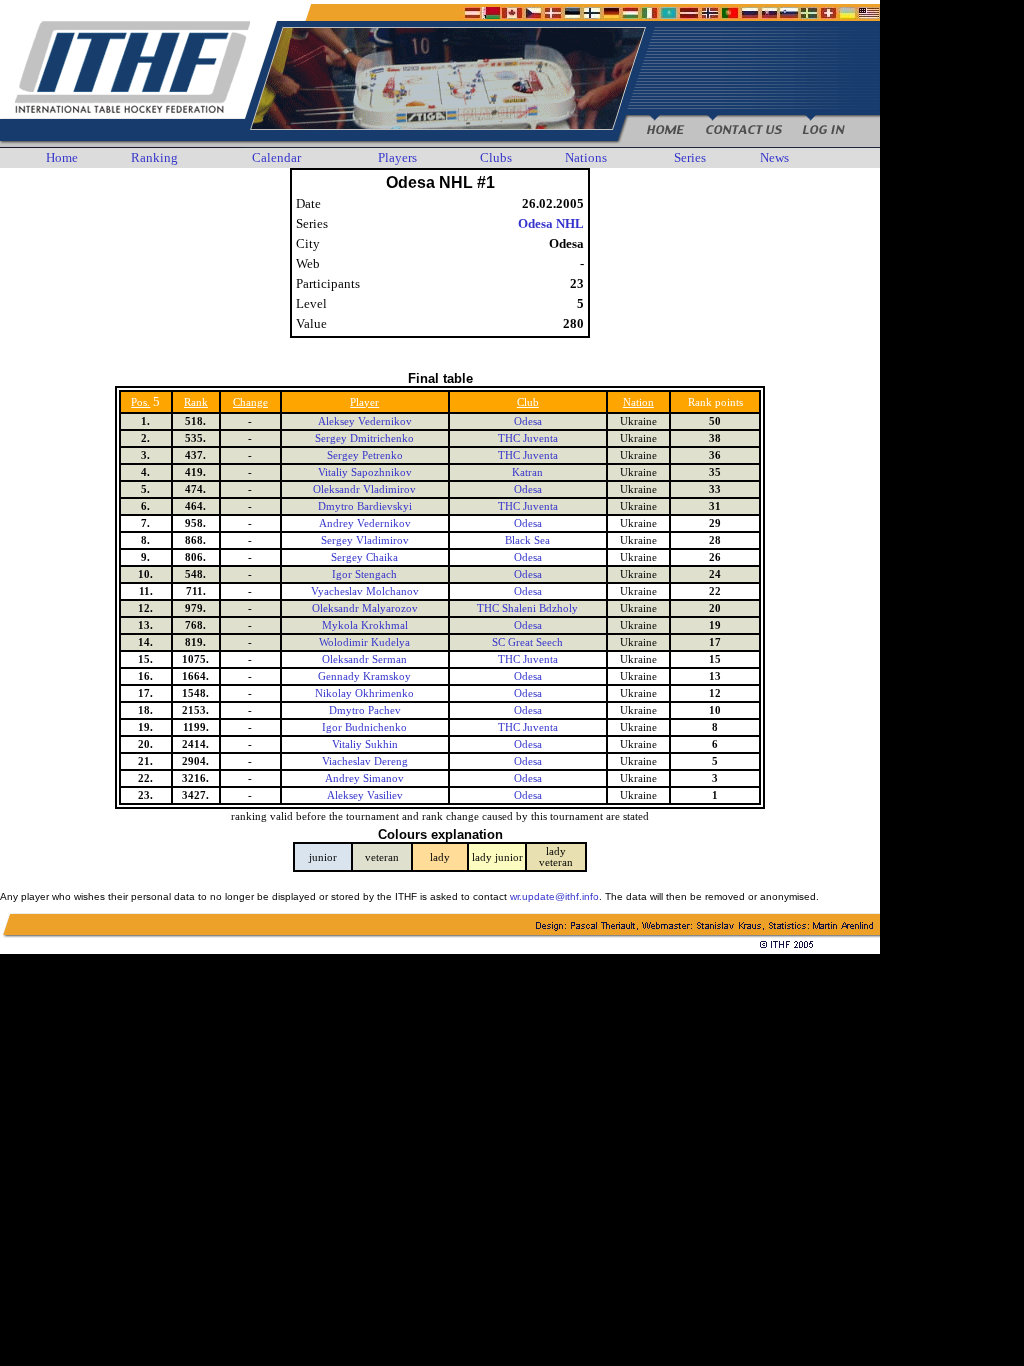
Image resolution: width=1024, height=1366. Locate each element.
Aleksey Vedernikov (365, 421)
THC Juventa (528, 438)
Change (250, 402)
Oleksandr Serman (364, 659)
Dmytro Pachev (365, 710)
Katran (527, 472)
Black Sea (527, 540)
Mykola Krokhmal (365, 625)
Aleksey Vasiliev (365, 795)
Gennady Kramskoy (364, 676)
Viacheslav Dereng (365, 761)
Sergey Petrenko (365, 455)
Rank (196, 402)
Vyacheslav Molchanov (365, 591)
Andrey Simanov (364, 778)
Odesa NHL (551, 223)
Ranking (154, 157)
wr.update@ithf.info (554, 896)
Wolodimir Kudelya (364, 642)
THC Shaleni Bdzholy (527, 608)
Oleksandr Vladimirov (364, 489)
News (774, 157)
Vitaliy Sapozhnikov (365, 472)
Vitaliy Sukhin (365, 744)
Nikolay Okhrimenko (364, 693)
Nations (586, 157)
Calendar (276, 157)
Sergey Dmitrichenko (364, 438)
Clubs (496, 157)
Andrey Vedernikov (365, 523)
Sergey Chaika (364, 557)
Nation (638, 402)
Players (397, 157)
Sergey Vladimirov (365, 540)
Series (690, 157)
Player (364, 402)
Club (528, 402)
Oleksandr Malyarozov (365, 608)
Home (62, 157)
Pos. (140, 402)
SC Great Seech (527, 642)
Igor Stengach (364, 574)
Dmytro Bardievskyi (365, 506)
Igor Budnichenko (364, 727)
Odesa (528, 421)
